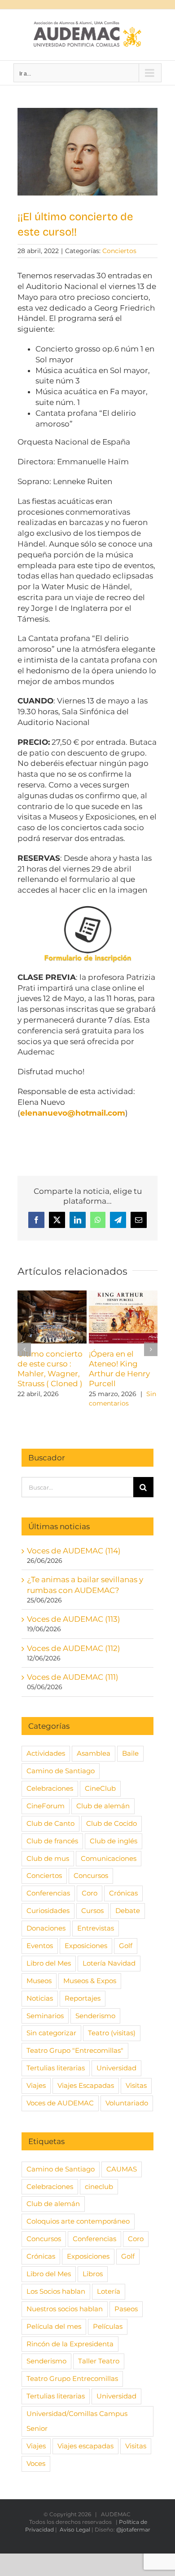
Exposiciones (86, 1946)
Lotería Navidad (109, 1963)
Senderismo (95, 2016)
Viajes (36, 2085)
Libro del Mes (49, 1963)
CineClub (100, 1788)
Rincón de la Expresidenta (70, 2344)
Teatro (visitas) (112, 2033)
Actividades (46, 1753)
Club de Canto (50, 1823)
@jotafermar (133, 2529)
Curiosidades (48, 1911)
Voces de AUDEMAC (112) (74, 1648)
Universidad (116, 2068)
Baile (130, 1753)
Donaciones (46, 1928)
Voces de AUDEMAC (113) (74, 1619)
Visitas (136, 2085)
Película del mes (54, 2326)
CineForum (46, 1806)
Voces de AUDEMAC (60, 2103)
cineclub (99, 2187)
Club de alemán (103, 1806)
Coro (90, 1893)
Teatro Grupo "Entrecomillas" (75, 2050)
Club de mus (48, 1858)
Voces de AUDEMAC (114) (74, 1551)
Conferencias (48, 1893)
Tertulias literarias (56, 2068)
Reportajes (83, 1998)
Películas (108, 2326)
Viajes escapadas (85, 2446)
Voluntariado (127, 2103)
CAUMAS (122, 2169)
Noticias (40, 1998)
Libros (93, 2274)
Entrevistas (96, 1928)
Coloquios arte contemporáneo (78, 2221)
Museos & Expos (90, 1981)
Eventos (40, 1946)
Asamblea (94, 1753)
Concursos (91, 1875)
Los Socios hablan (56, 2291)
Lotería (109, 2291)
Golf (126, 1946)
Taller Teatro (99, 2361)
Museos (39, 1981)
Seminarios (45, 2016)
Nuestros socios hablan (65, 2309)
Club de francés (52, 1841)
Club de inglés (114, 1841)
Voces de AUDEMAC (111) (73, 1677)
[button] (24, 1349)
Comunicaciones (109, 1858)
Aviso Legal (75, 2529)
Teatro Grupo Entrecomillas (72, 2378)
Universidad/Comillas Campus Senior (77, 2421)
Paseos (126, 2309)
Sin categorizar (51, 2033)
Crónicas (123, 1893)
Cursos (92, 1911)
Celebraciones (50, 1788)
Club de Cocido (112, 1823)
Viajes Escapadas (86, 2085)
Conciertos (119, 251)
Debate (128, 1911)
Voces (36, 2463)
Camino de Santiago (61, 1771)
